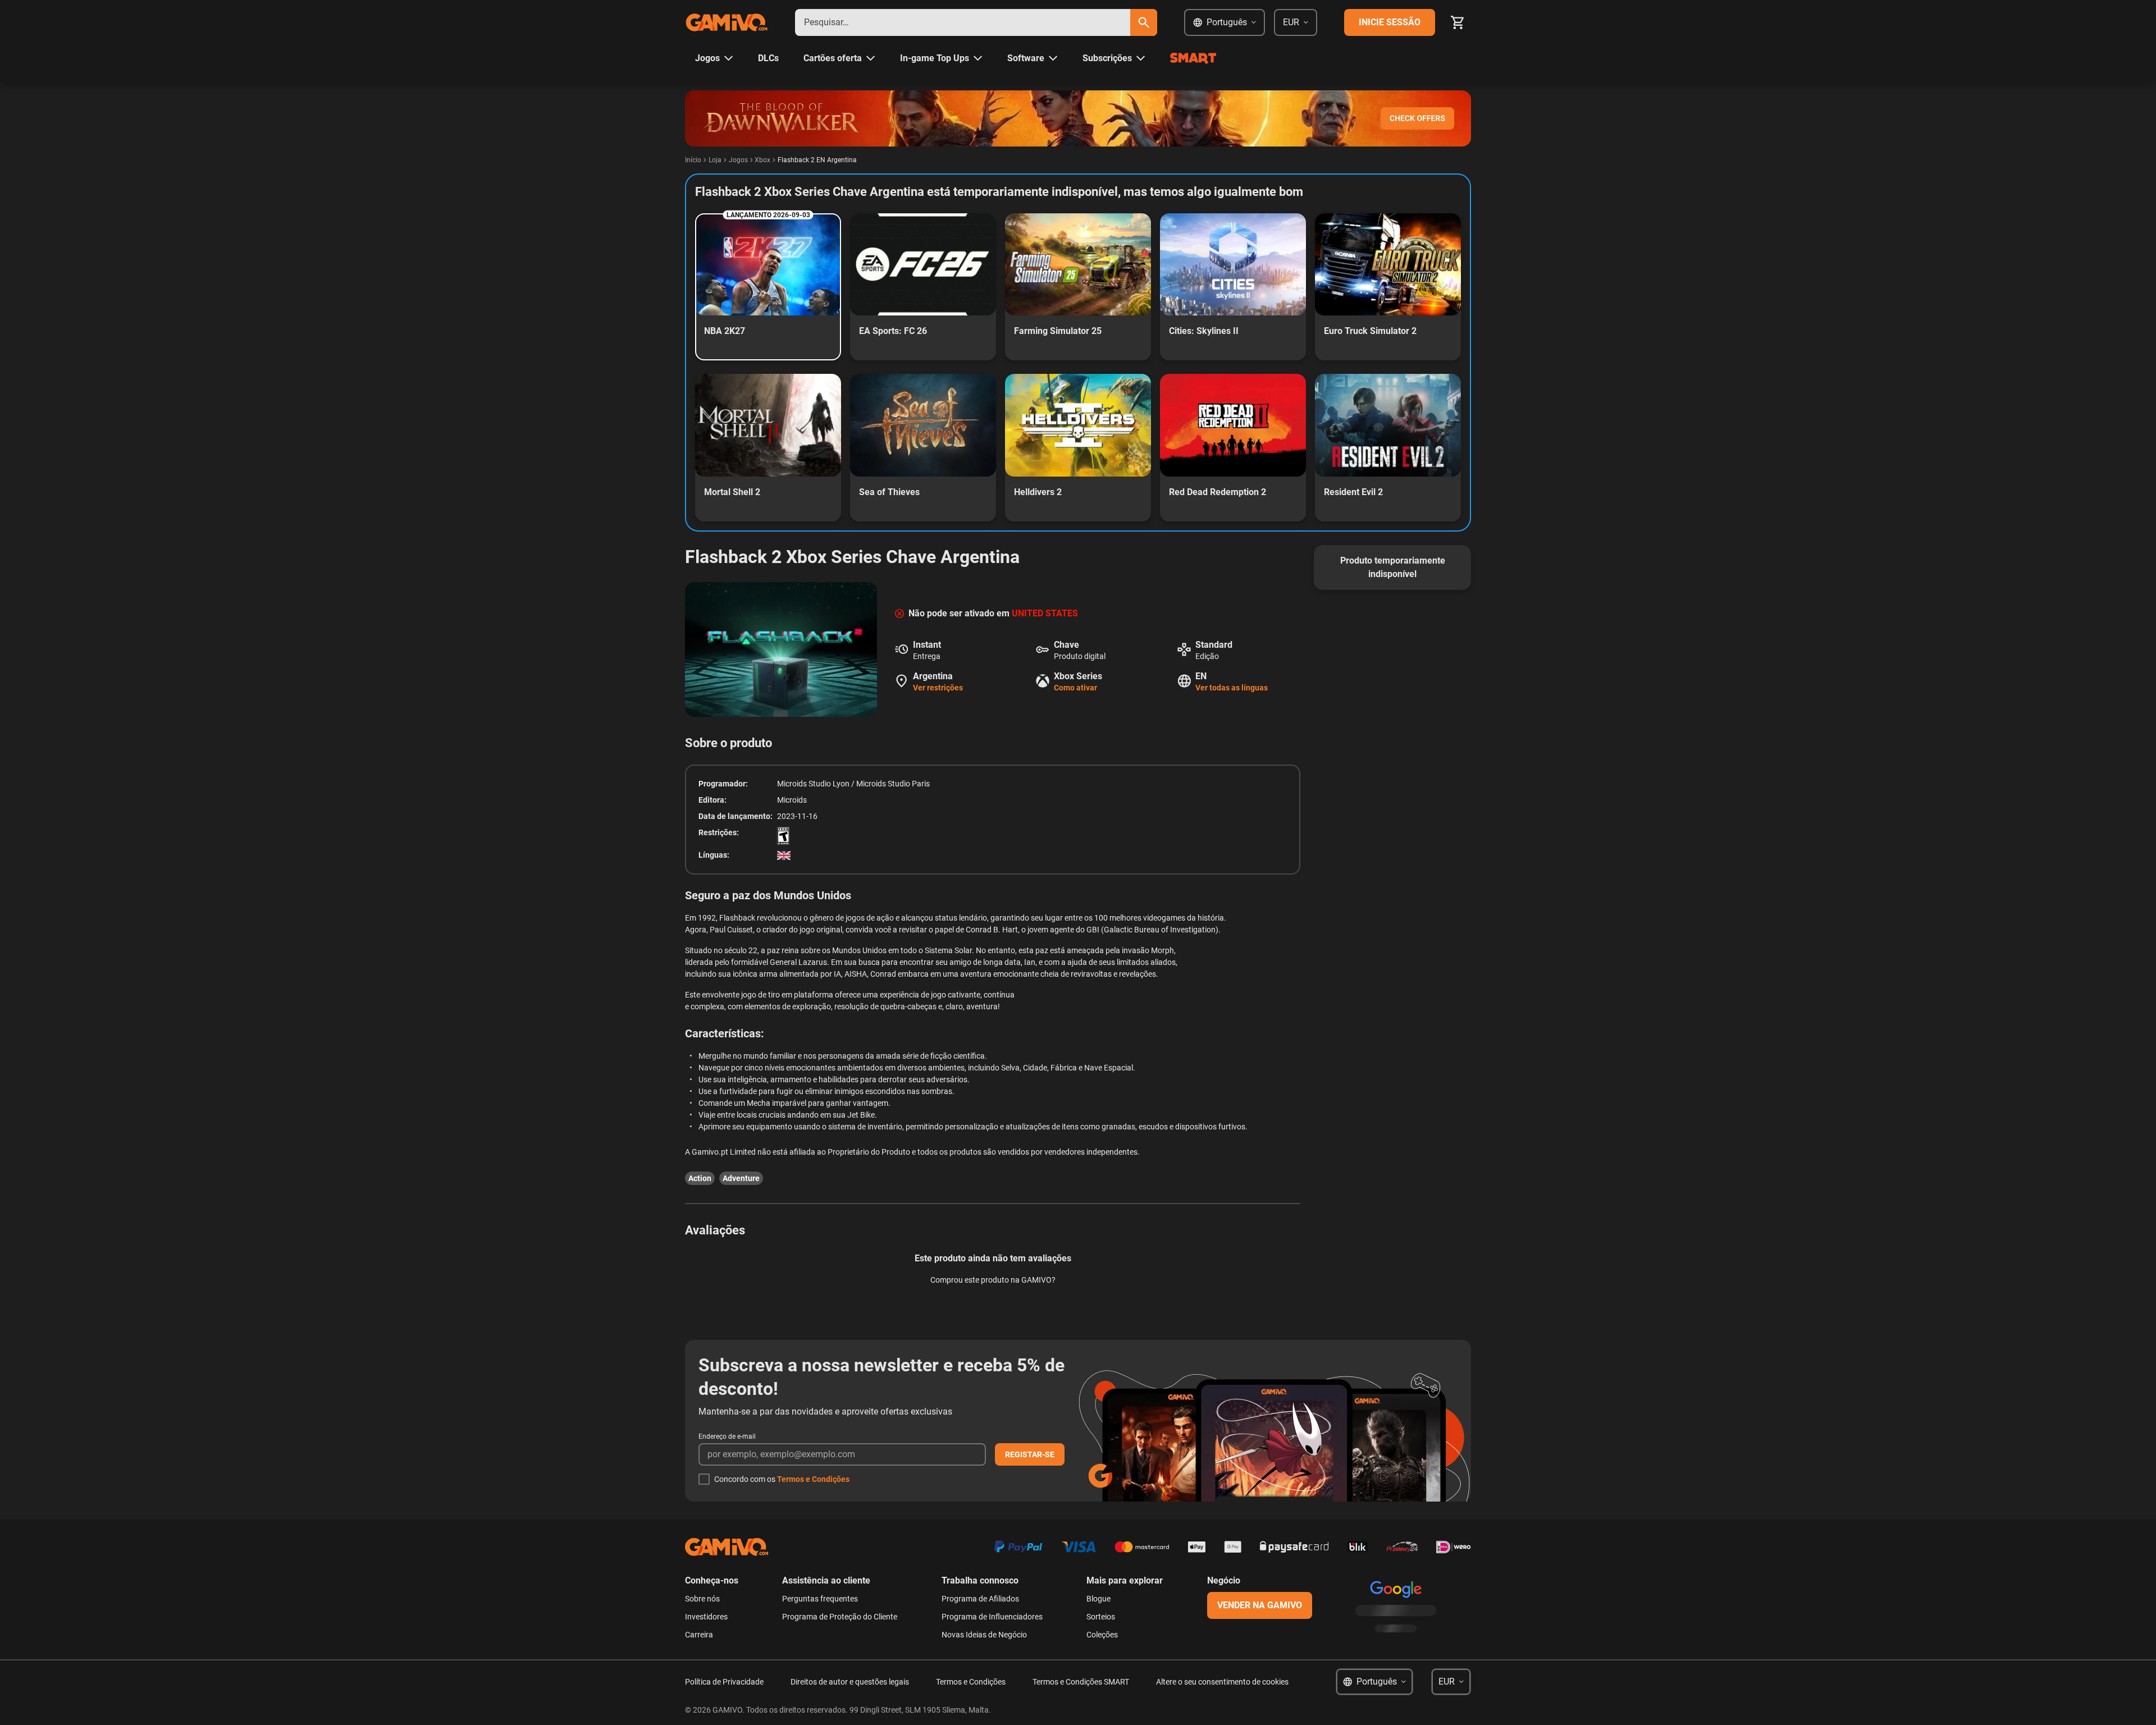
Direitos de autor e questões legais (850, 1682)
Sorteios (1101, 1617)
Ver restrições (938, 688)
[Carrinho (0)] (1458, 22)
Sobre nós (702, 1599)
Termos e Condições (813, 1479)
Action (700, 1178)
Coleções (1102, 1635)
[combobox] (963, 22)
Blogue (1098, 1599)
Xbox (762, 160)
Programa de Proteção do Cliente (840, 1617)
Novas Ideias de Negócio (984, 1635)
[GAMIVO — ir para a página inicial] (727, 22)
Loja (715, 160)
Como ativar (1075, 688)
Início (693, 160)
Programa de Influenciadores (992, 1617)
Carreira (699, 1635)
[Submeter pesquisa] (1144, 22)
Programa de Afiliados (980, 1599)
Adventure (741, 1178)
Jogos (738, 160)
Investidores (706, 1617)
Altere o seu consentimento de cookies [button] (1222, 1682)
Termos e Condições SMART (1081, 1682)
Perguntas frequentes (820, 1599)
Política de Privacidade (724, 1682)
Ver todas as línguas (1232, 688)
